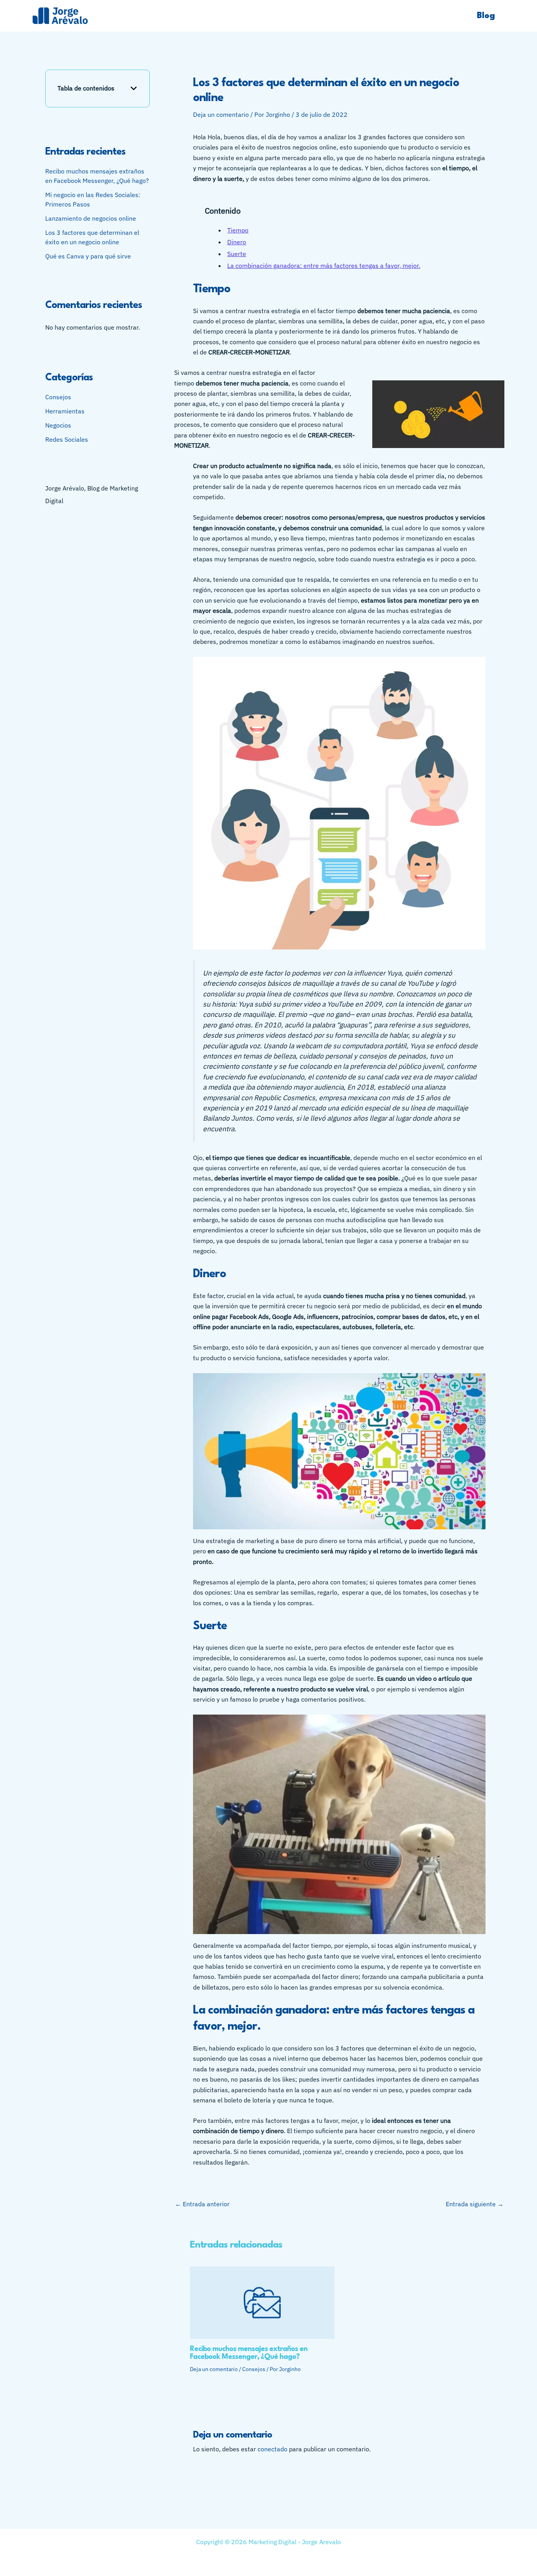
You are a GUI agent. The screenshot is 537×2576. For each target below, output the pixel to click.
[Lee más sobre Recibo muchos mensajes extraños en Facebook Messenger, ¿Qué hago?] (262, 2302)
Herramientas (65, 411)
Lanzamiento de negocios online (91, 218)
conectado (272, 2449)
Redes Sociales (67, 440)
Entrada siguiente (475, 2204)
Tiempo (238, 230)
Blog (486, 16)
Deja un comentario (221, 114)
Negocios (58, 426)
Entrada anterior (202, 2204)
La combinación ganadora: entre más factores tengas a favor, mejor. (324, 266)
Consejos (58, 397)
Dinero (237, 242)
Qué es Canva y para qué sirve (88, 256)
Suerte (237, 254)
